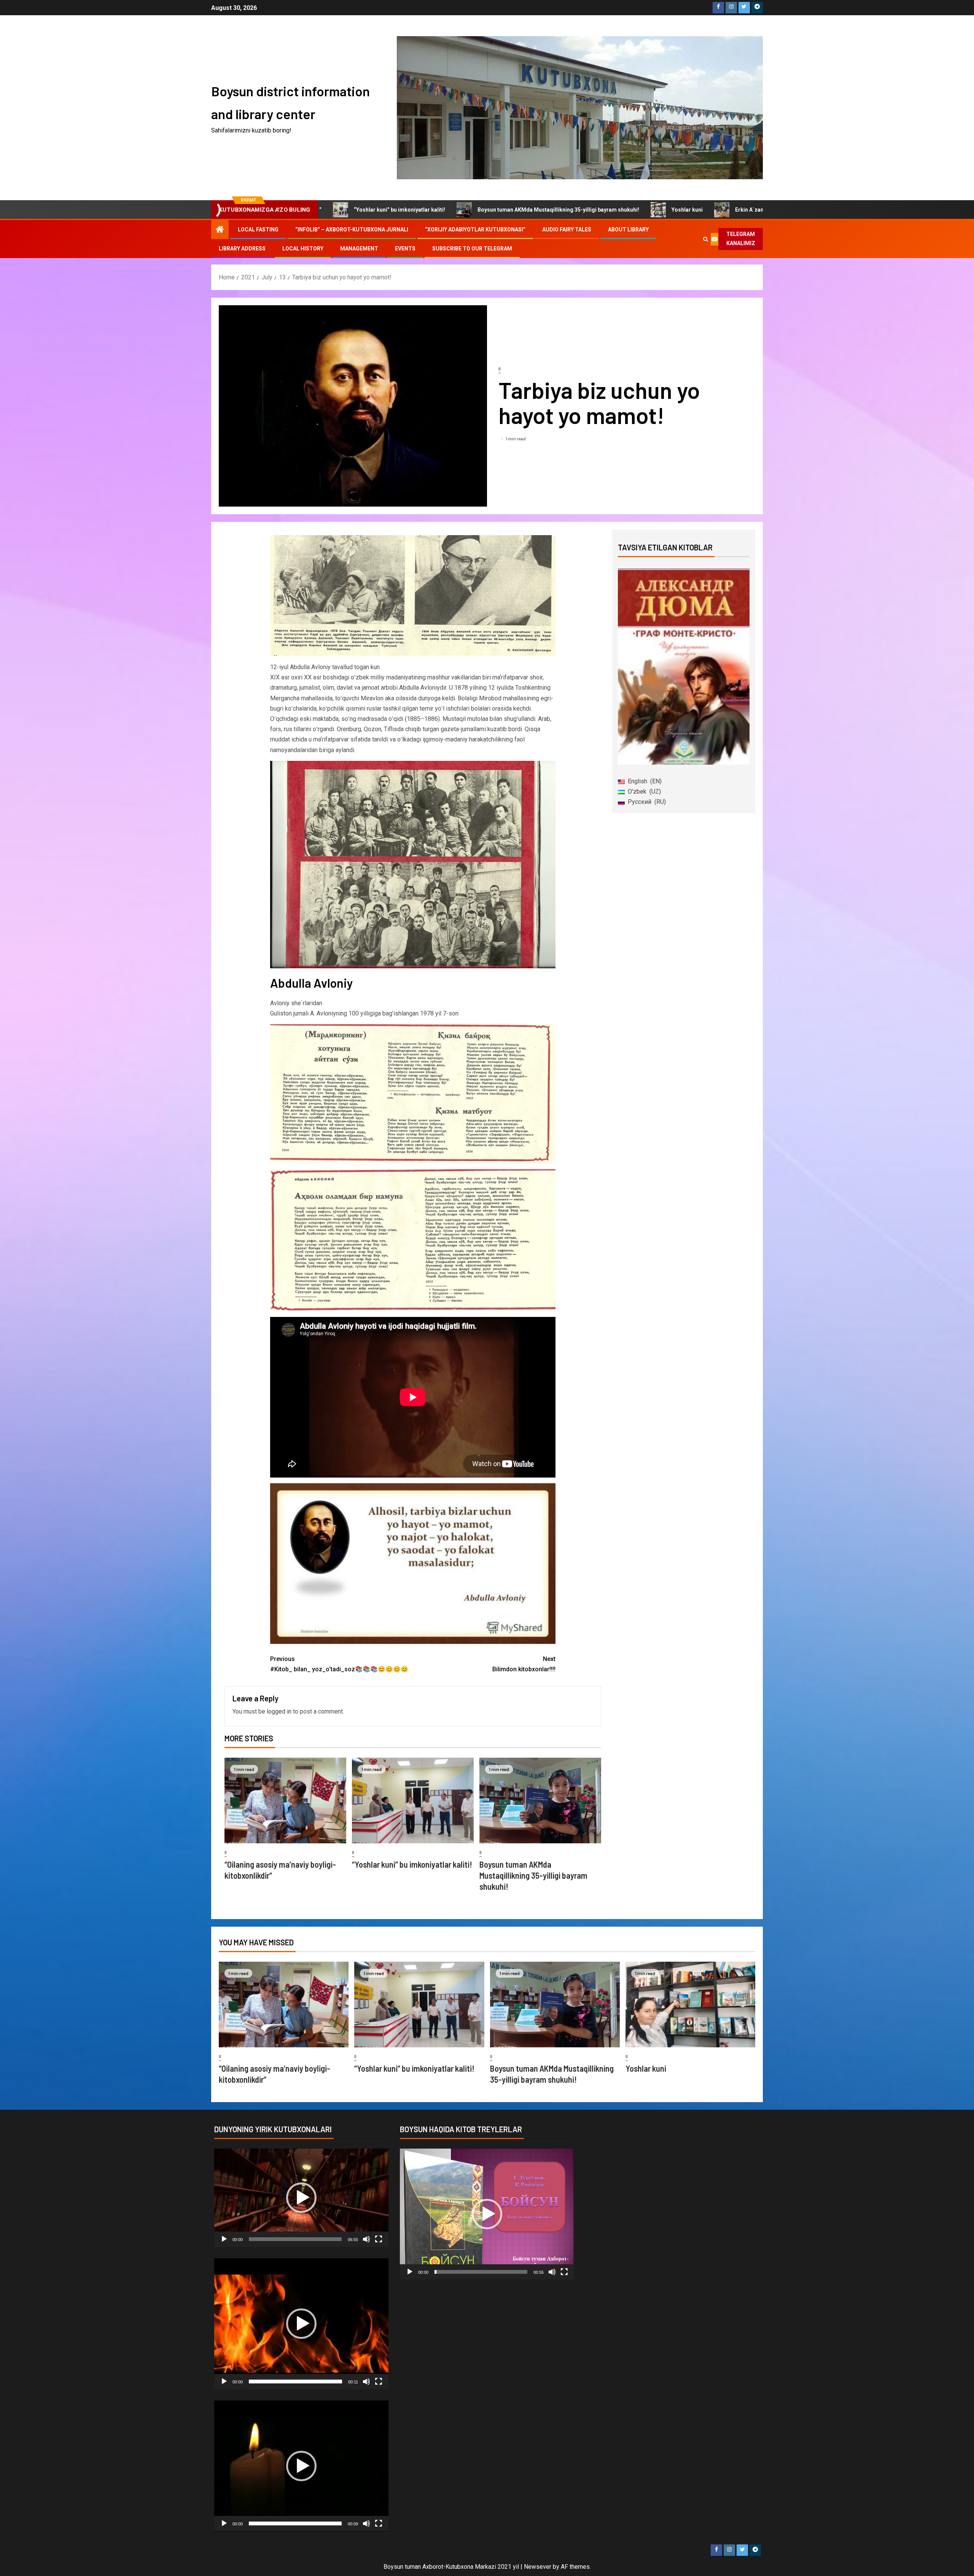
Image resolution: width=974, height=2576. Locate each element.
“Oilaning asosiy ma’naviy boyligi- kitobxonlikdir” (763, 210)
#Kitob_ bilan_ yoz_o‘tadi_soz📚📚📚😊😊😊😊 (339, 1664)
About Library (628, 230)
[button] (301, 2198)
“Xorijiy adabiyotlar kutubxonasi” (475, 230)
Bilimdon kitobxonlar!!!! (524, 1664)
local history (303, 249)
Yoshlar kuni (559, 210)
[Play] (224, 2239)
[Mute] (366, 2239)
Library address (242, 249)
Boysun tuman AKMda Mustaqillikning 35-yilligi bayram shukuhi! (430, 210)
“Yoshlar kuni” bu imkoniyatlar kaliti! (412, 1864)
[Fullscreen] (379, 2239)
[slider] (295, 2239)
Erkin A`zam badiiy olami (638, 210)
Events (405, 249)
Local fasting (258, 230)
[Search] (706, 239)
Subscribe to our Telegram (472, 249)
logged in (279, 1711)
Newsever (538, 2567)
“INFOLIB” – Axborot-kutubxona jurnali (352, 230)
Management (359, 249)
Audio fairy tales (567, 230)
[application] (301, 2198)
